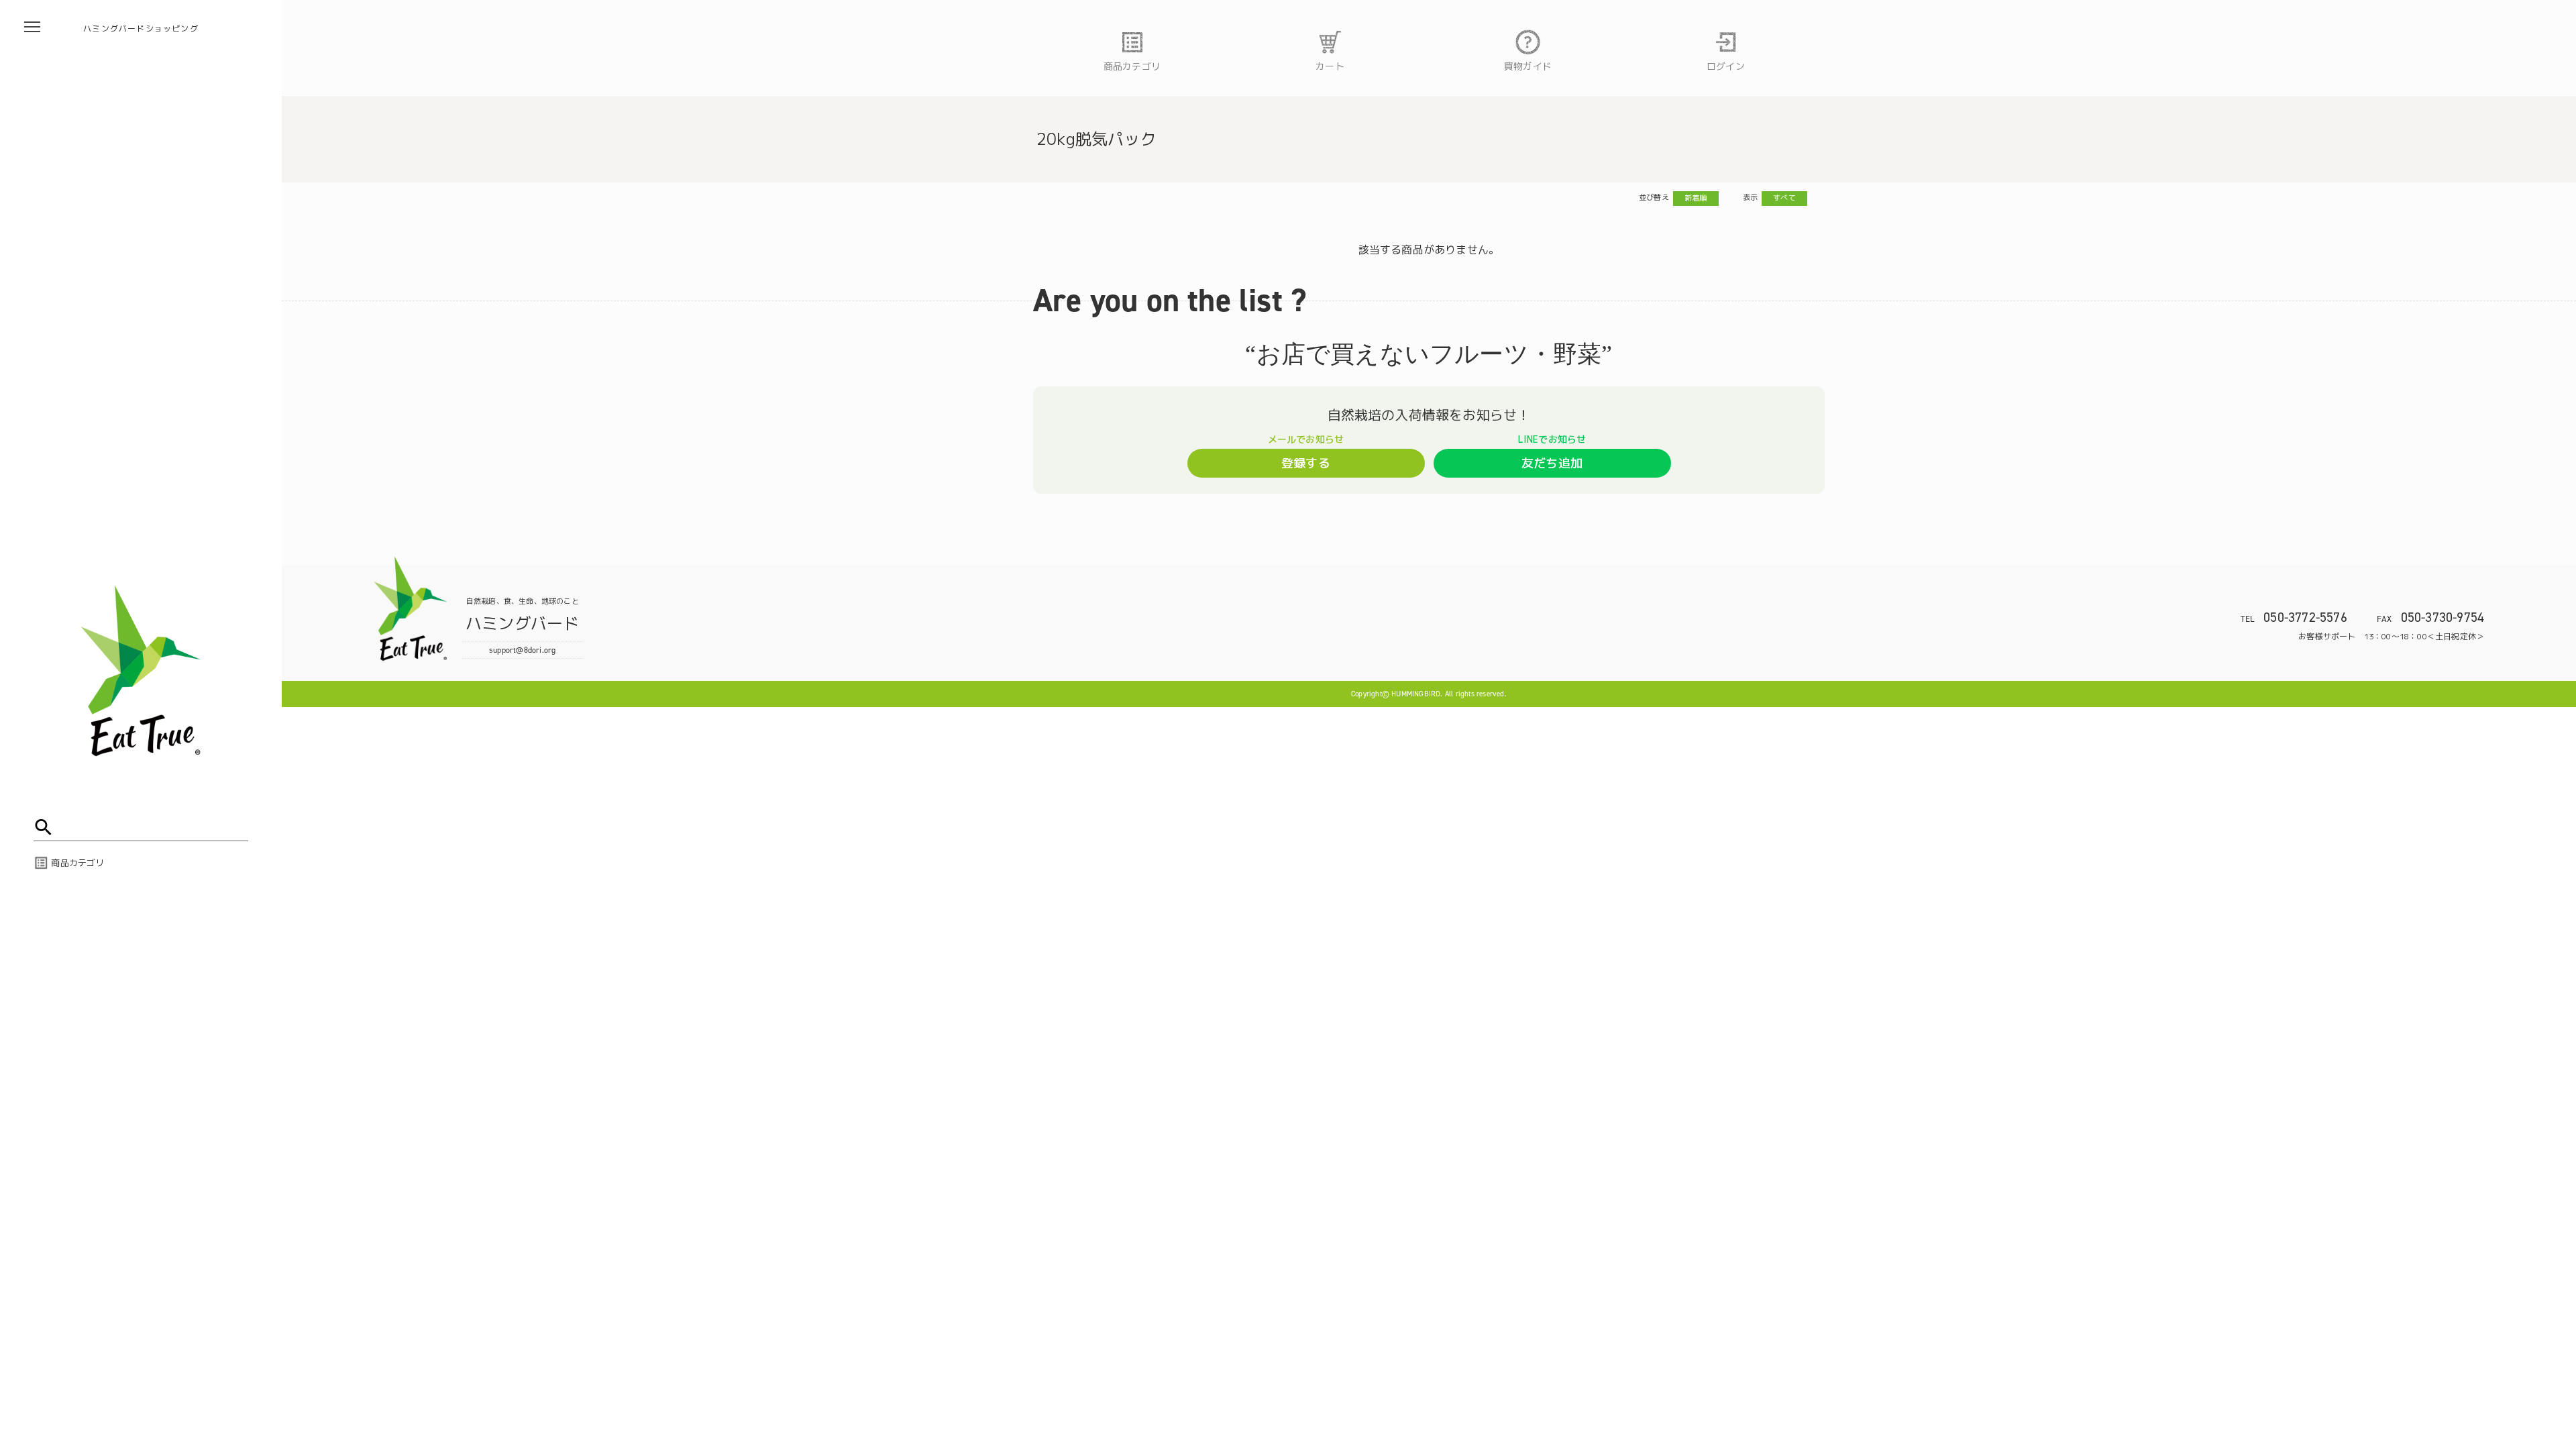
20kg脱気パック (1096, 139)
